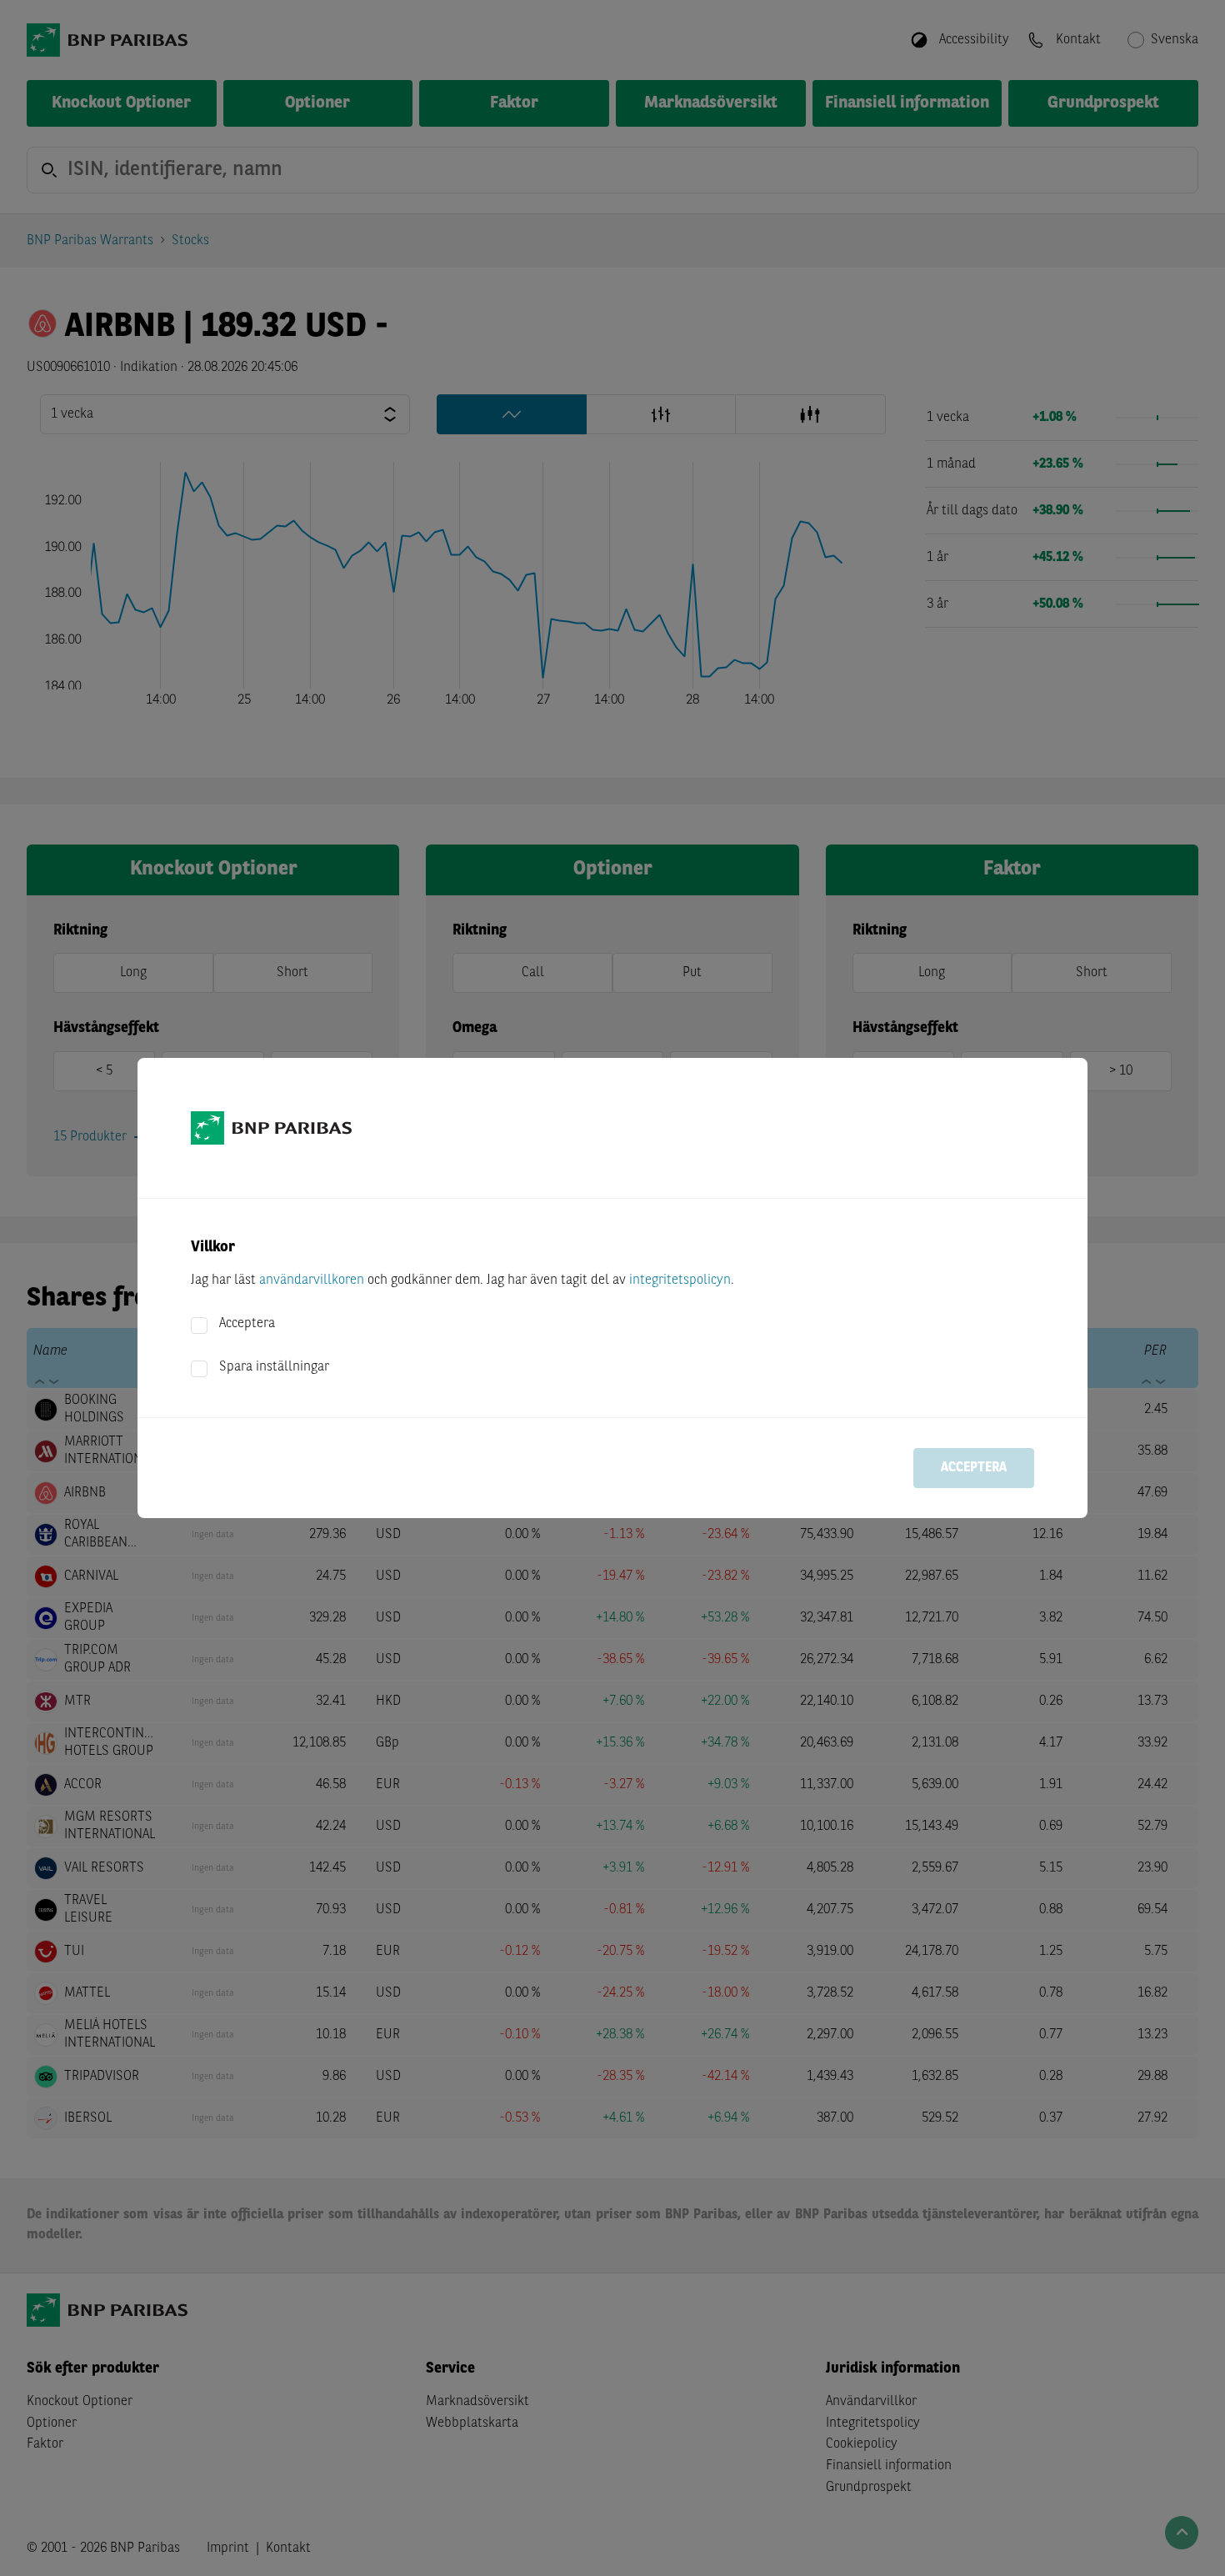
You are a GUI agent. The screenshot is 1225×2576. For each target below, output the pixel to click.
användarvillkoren (312, 1280)
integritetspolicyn (680, 1280)
